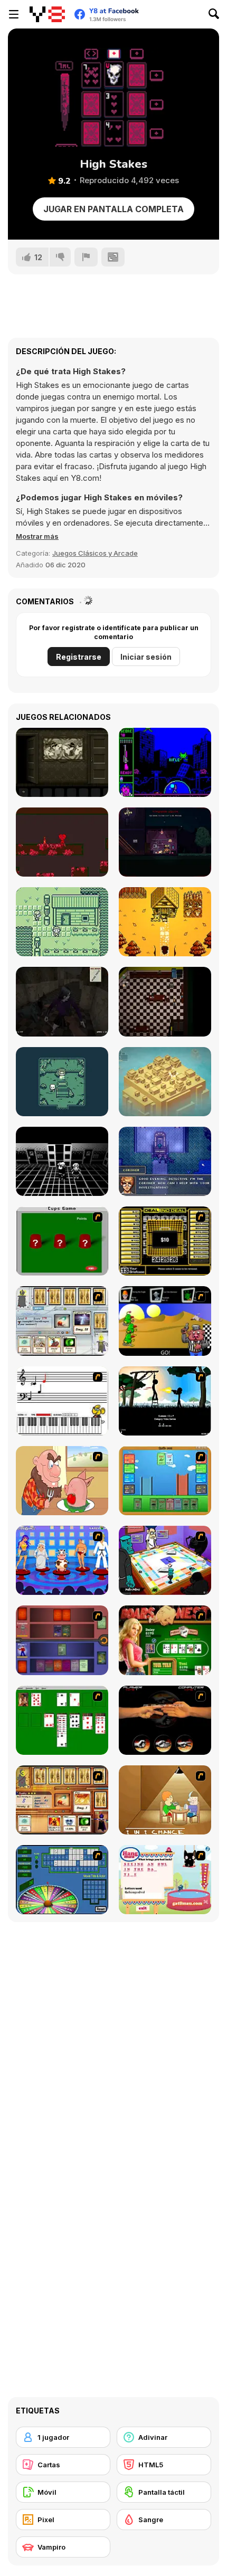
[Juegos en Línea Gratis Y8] (47, 14)
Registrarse (79, 657)
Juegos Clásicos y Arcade (95, 553)
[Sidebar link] (14, 14)
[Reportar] (86, 257)
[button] (37, 536)
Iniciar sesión (146, 657)
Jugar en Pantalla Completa (113, 209)
